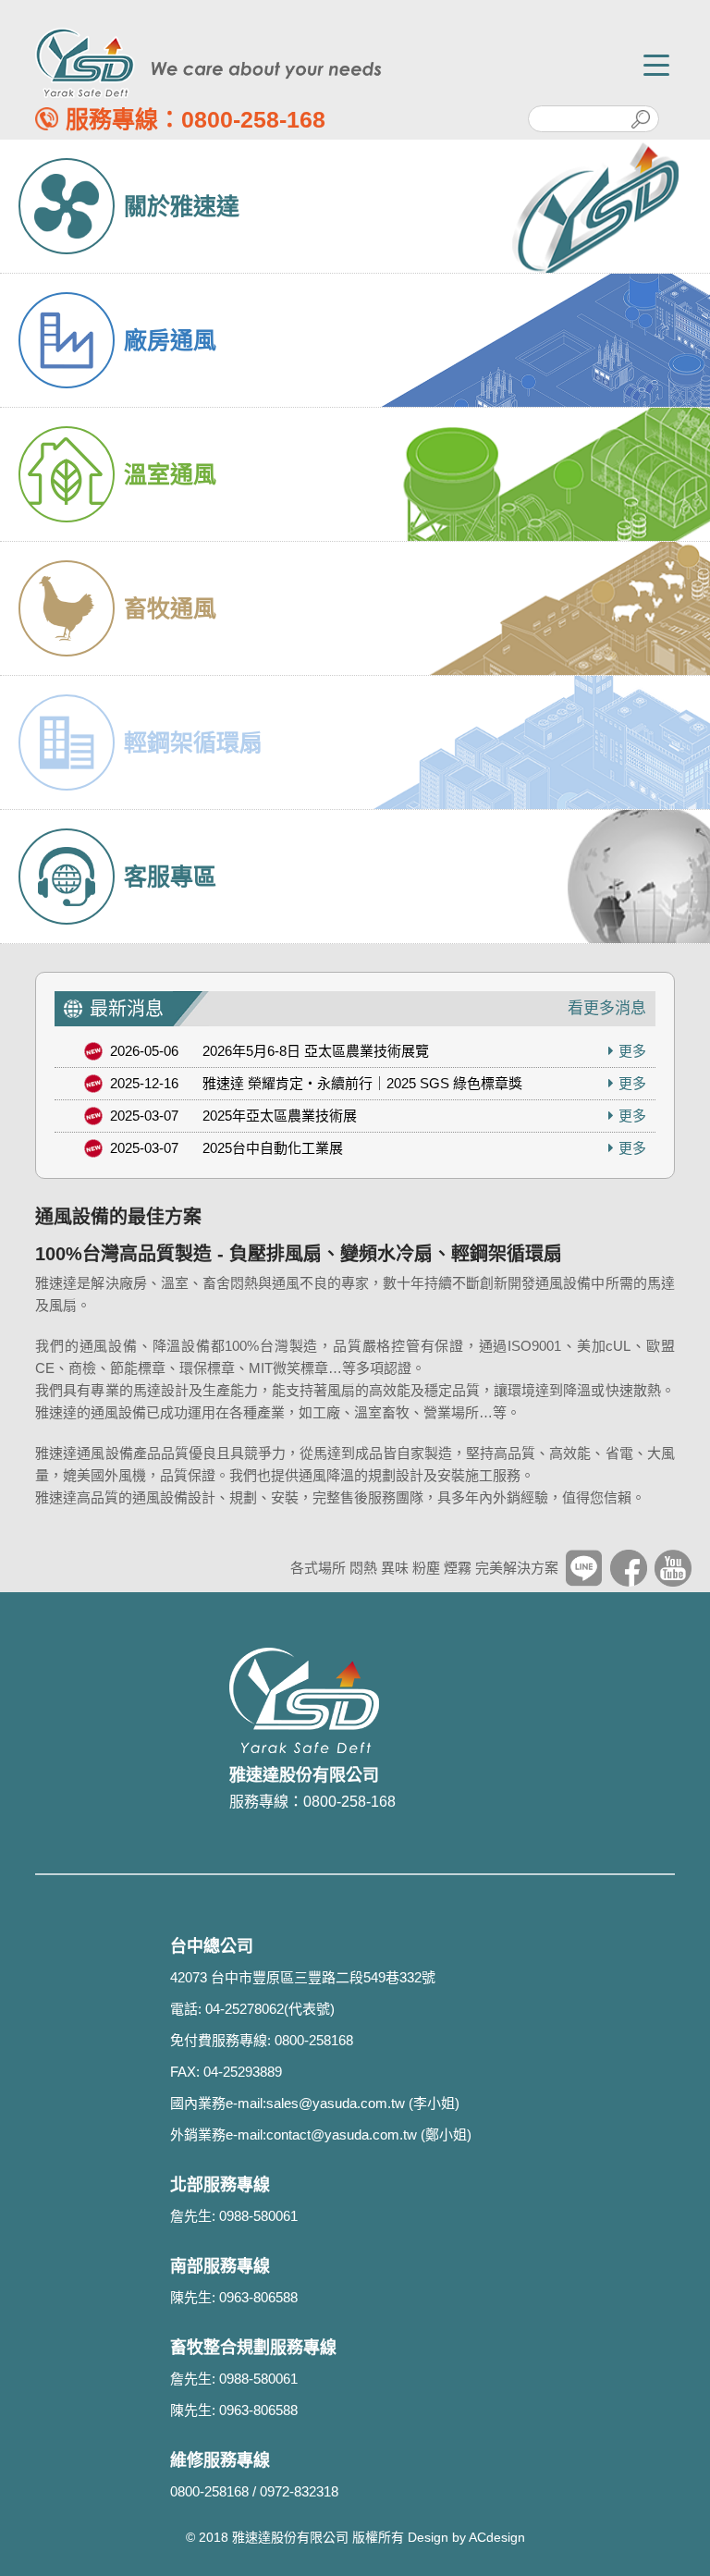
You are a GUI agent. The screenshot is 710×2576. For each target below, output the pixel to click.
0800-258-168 (253, 119)
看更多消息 (607, 1008)
